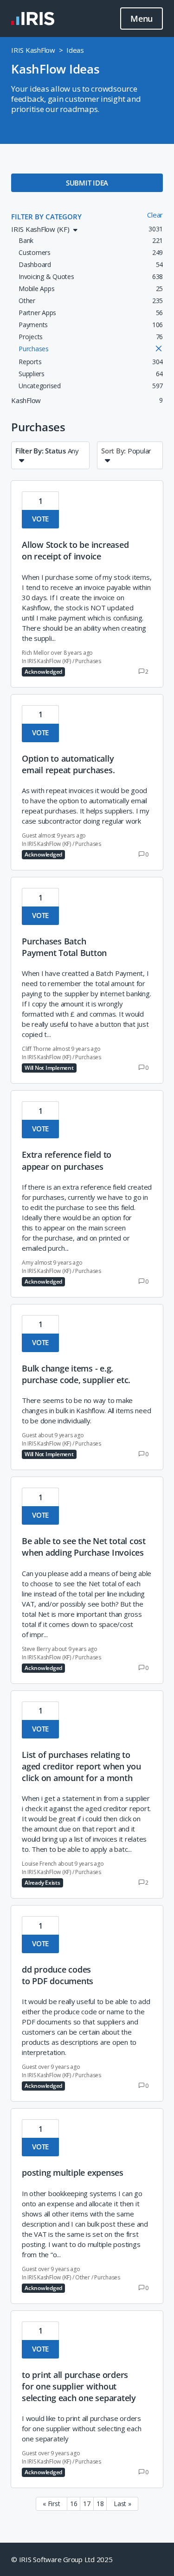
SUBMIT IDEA (87, 183)
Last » (122, 2504)
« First (51, 2504)
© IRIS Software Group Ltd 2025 (62, 2559)
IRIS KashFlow (33, 50)
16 (74, 2504)
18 (100, 2504)
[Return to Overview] (33, 19)
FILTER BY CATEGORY (46, 217)
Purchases (88, 661)
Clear (155, 215)
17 (87, 2504)
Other (83, 2277)
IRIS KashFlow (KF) (49, 661)
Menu (142, 19)
